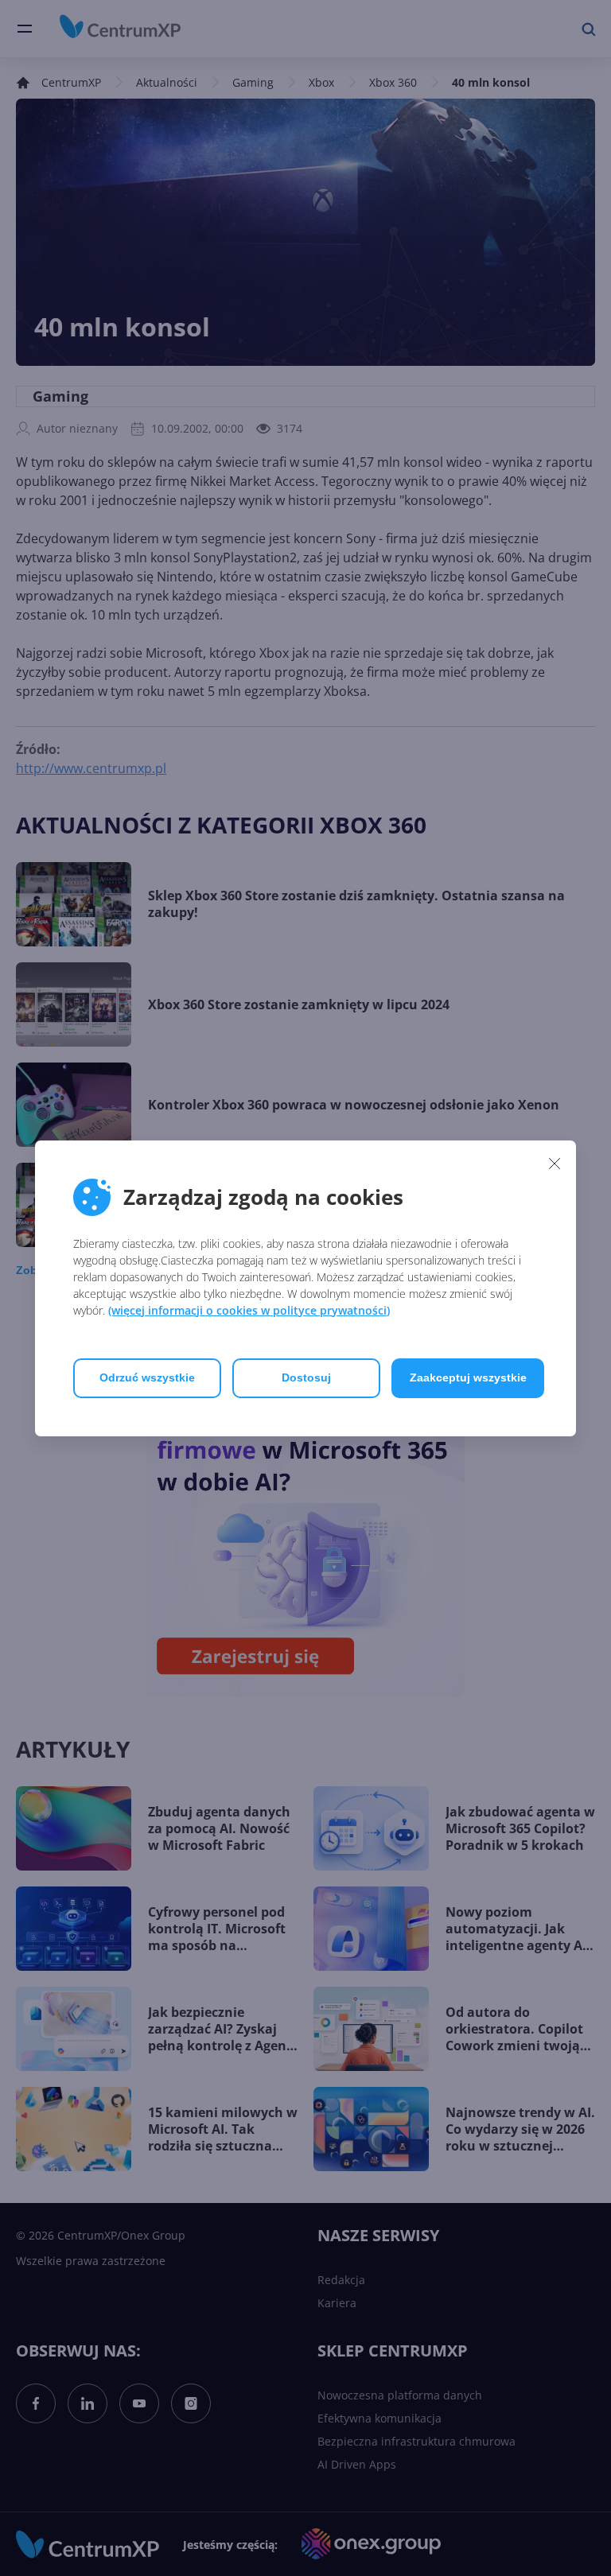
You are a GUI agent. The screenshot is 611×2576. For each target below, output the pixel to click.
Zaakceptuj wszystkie (468, 1377)
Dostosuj (306, 1377)
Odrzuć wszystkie (147, 1377)
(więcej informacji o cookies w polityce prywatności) (249, 1310)
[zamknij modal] (555, 1164)
